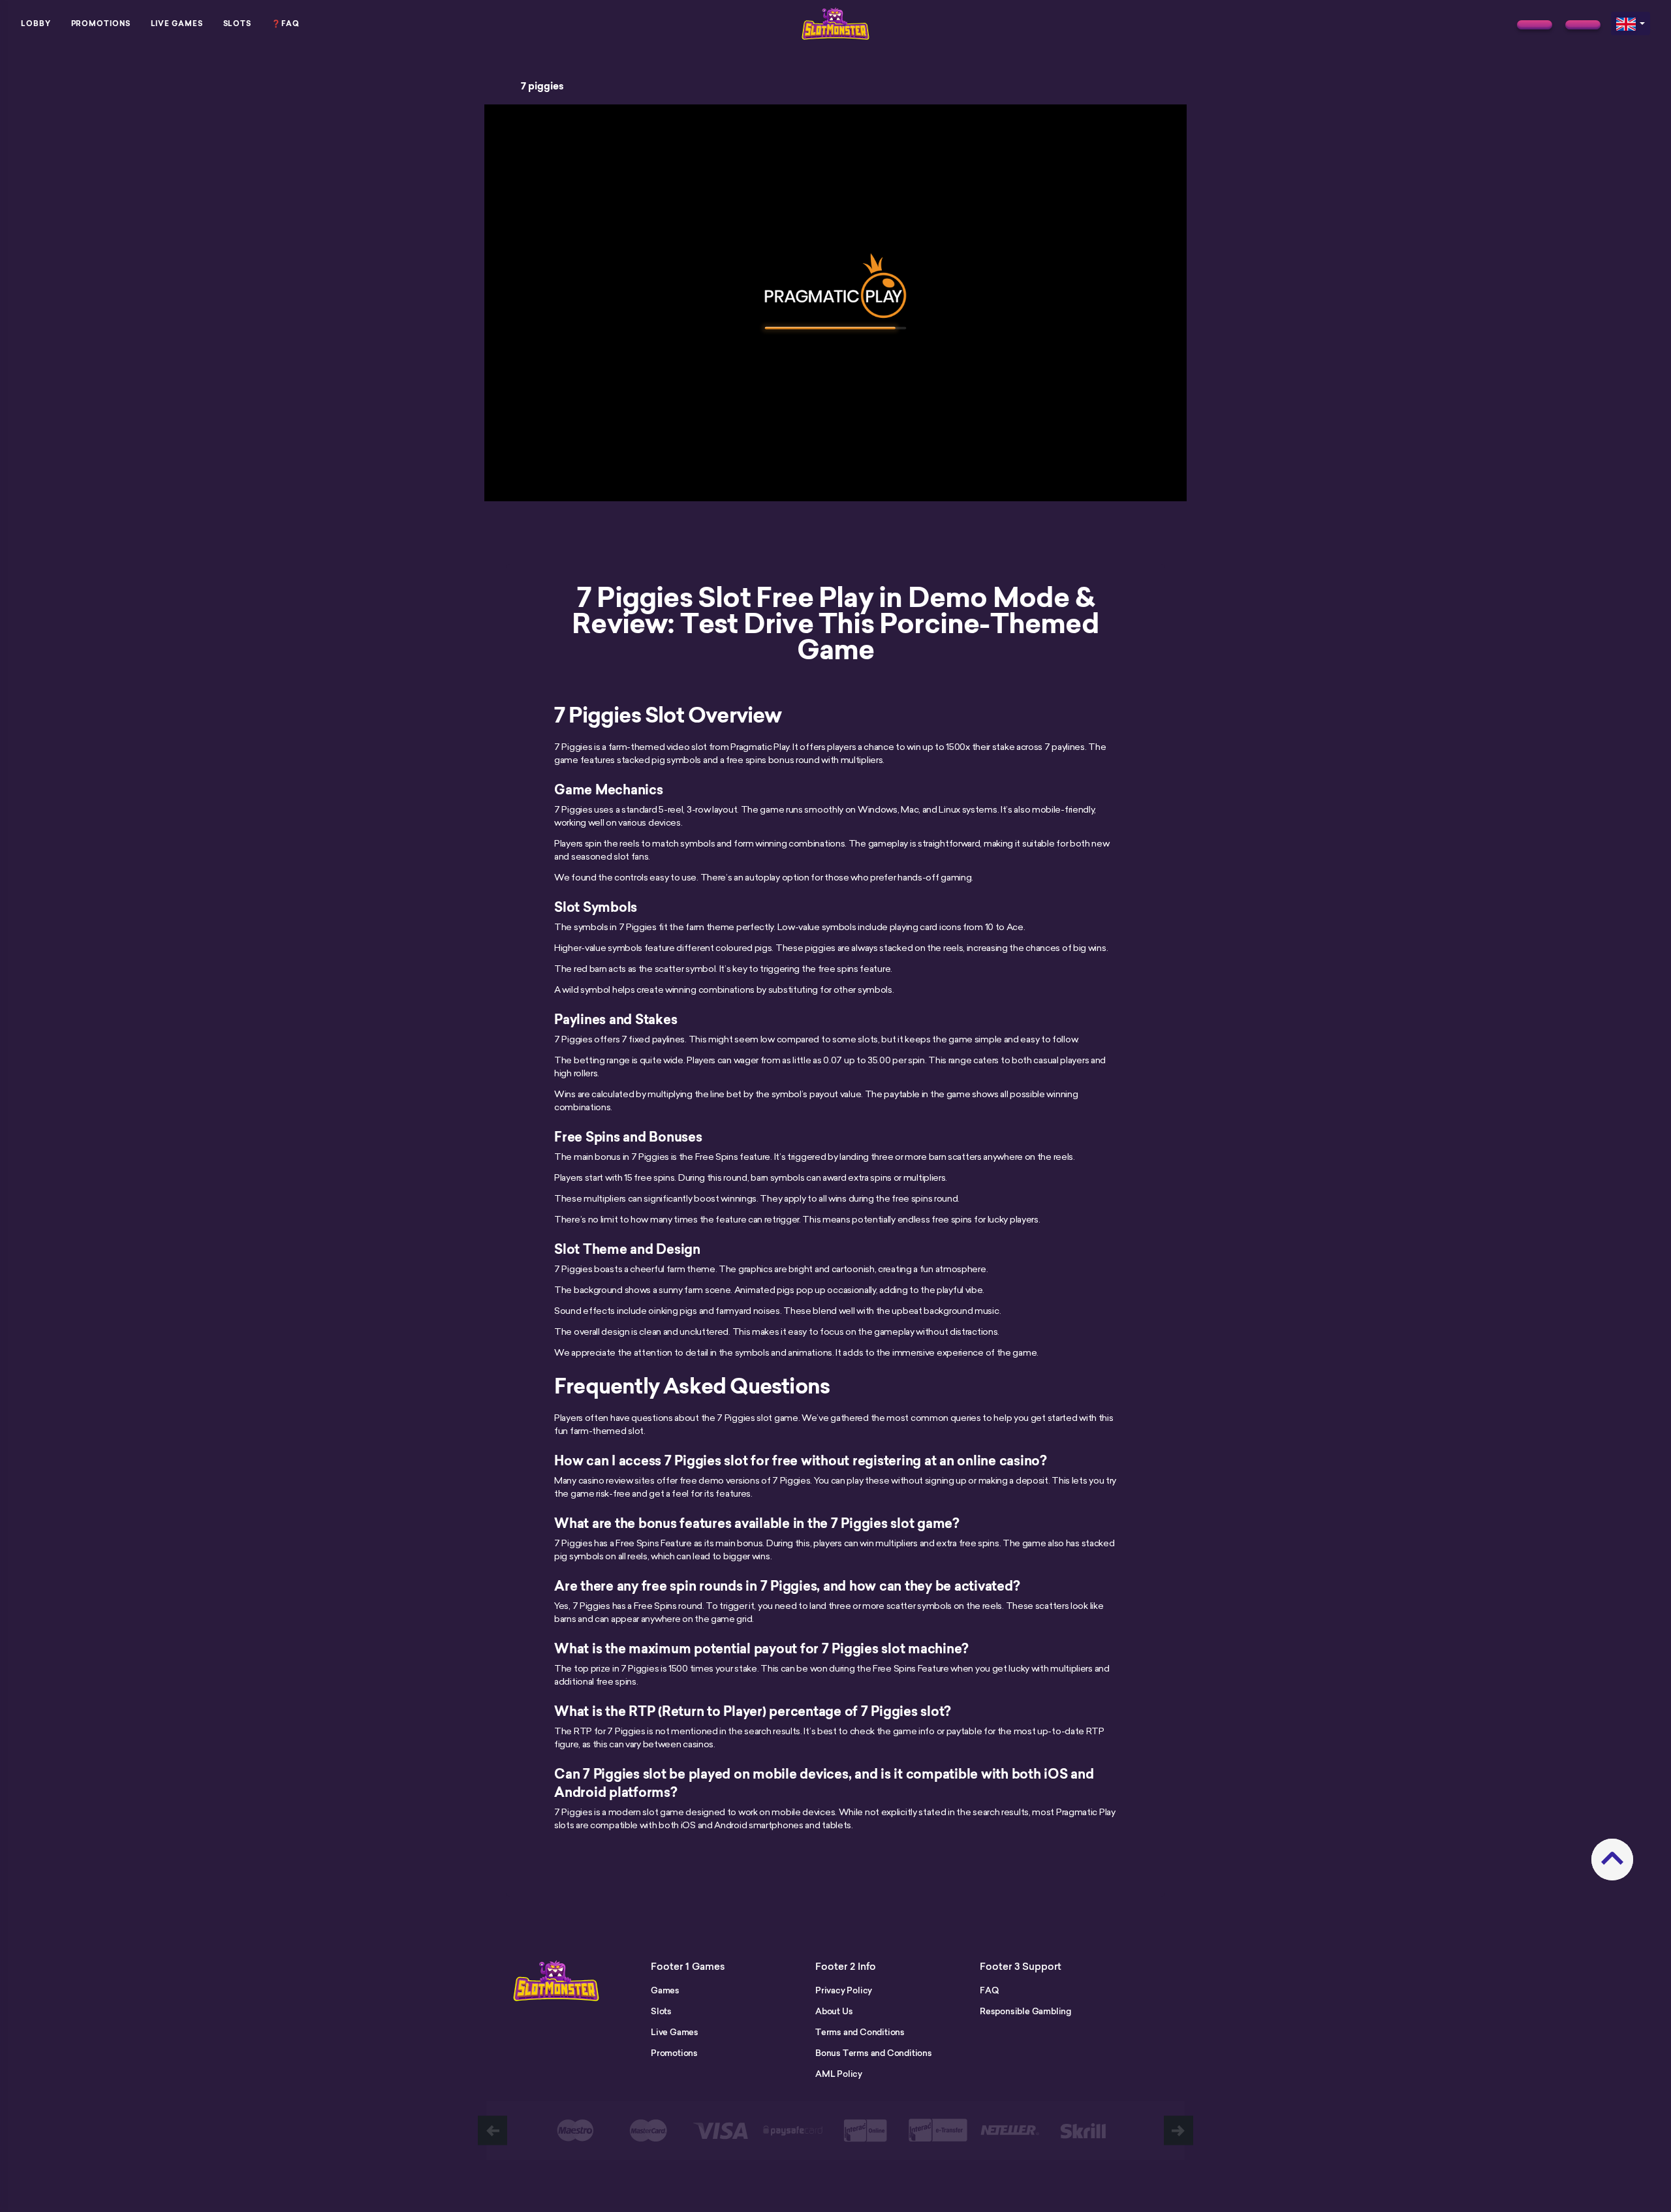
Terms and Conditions (860, 2032)
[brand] (1535, 25)
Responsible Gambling (1025, 2011)
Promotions (101, 23)
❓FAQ (286, 23)
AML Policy (839, 2074)
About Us (834, 2011)
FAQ (989, 1990)
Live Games (177, 23)
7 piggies (542, 86)
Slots (238, 23)
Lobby (36, 23)
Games (665, 1990)
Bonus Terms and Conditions (874, 2053)
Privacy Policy (844, 1990)
